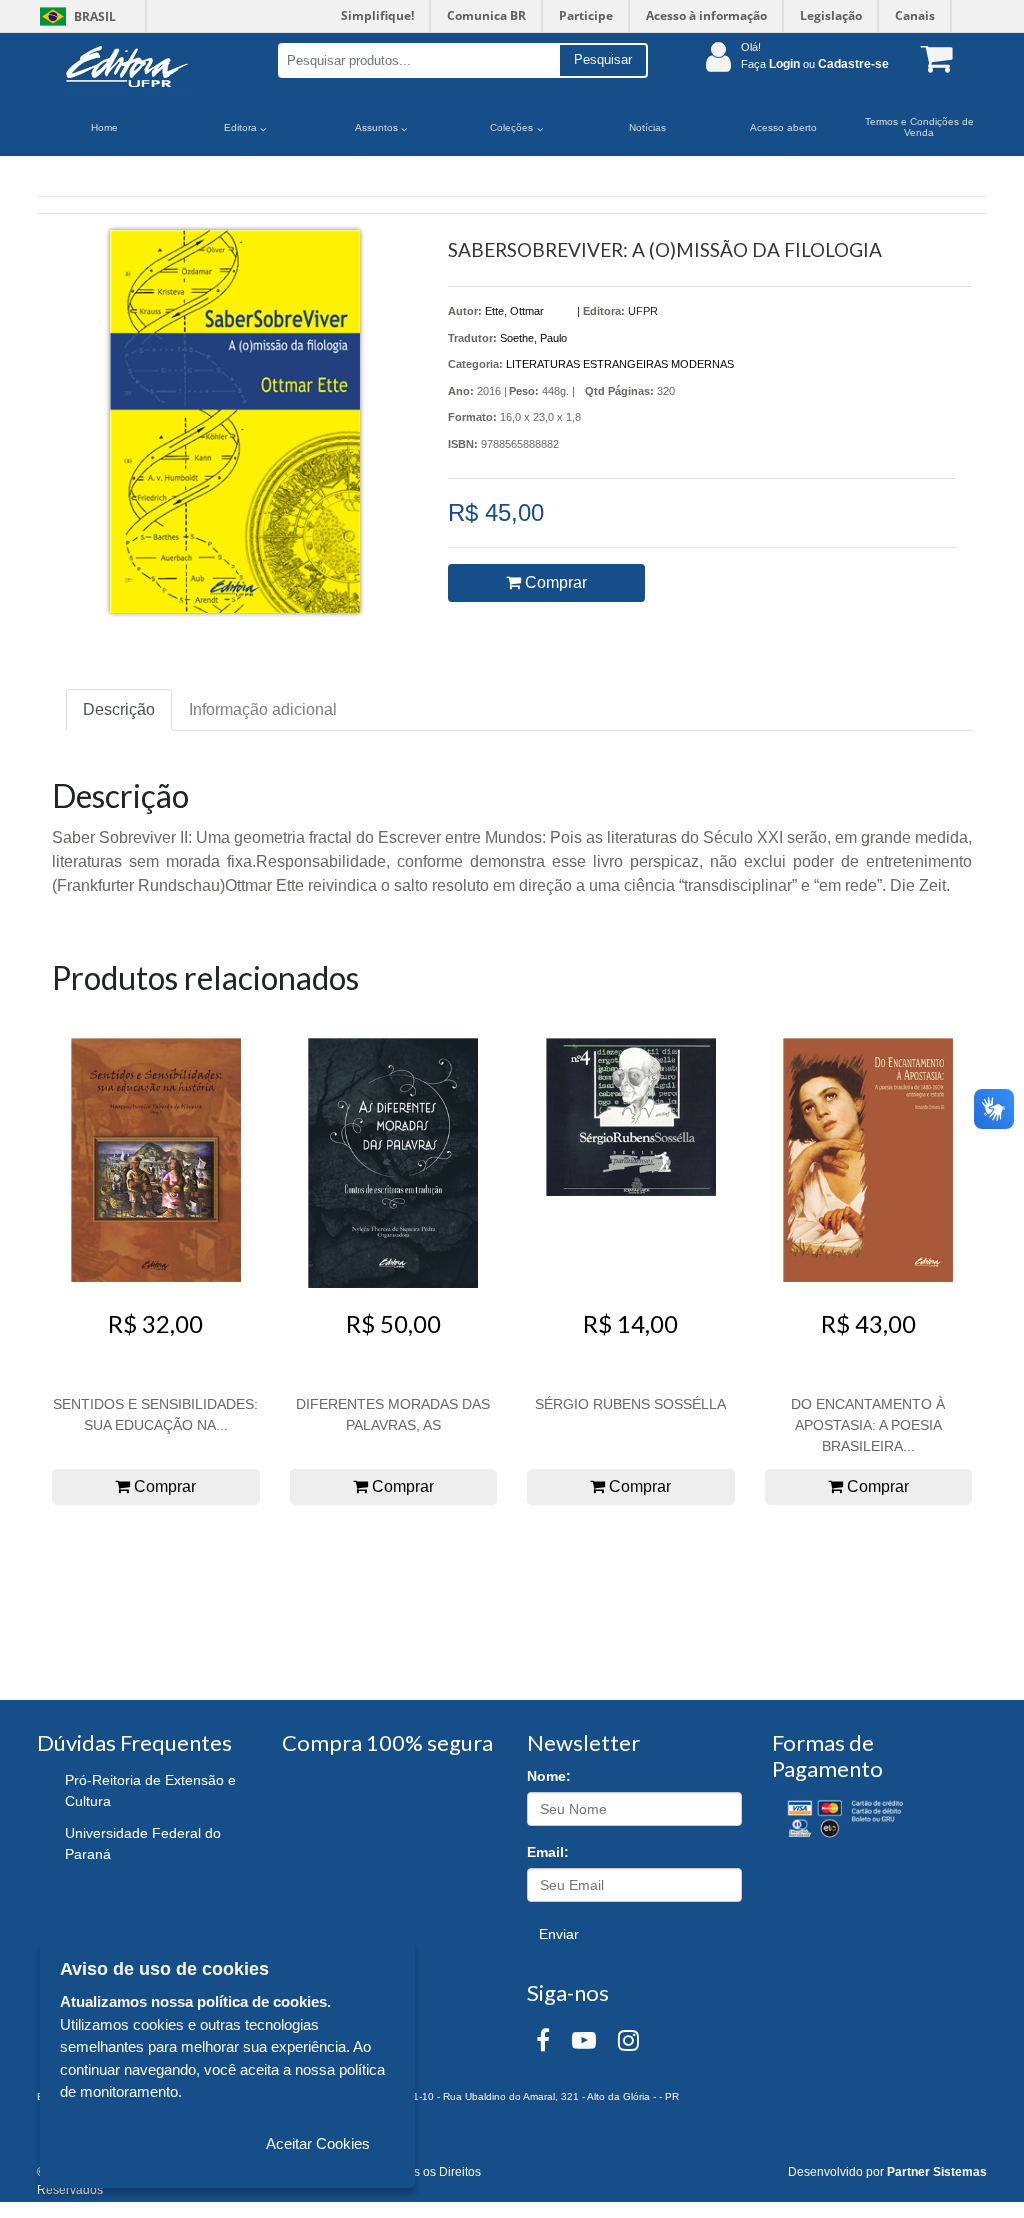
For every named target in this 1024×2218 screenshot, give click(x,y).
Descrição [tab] (119, 709)
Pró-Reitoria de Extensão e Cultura (150, 1790)
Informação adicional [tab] (263, 709)
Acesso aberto (783, 127)
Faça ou (815, 64)
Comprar (554, 582)
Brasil (74, 16)
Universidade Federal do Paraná (143, 1843)
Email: (548, 1852)
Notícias (647, 127)
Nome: (549, 1776)
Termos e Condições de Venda (919, 127)
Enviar (559, 1934)
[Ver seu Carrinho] (931, 57)
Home (104, 127)
